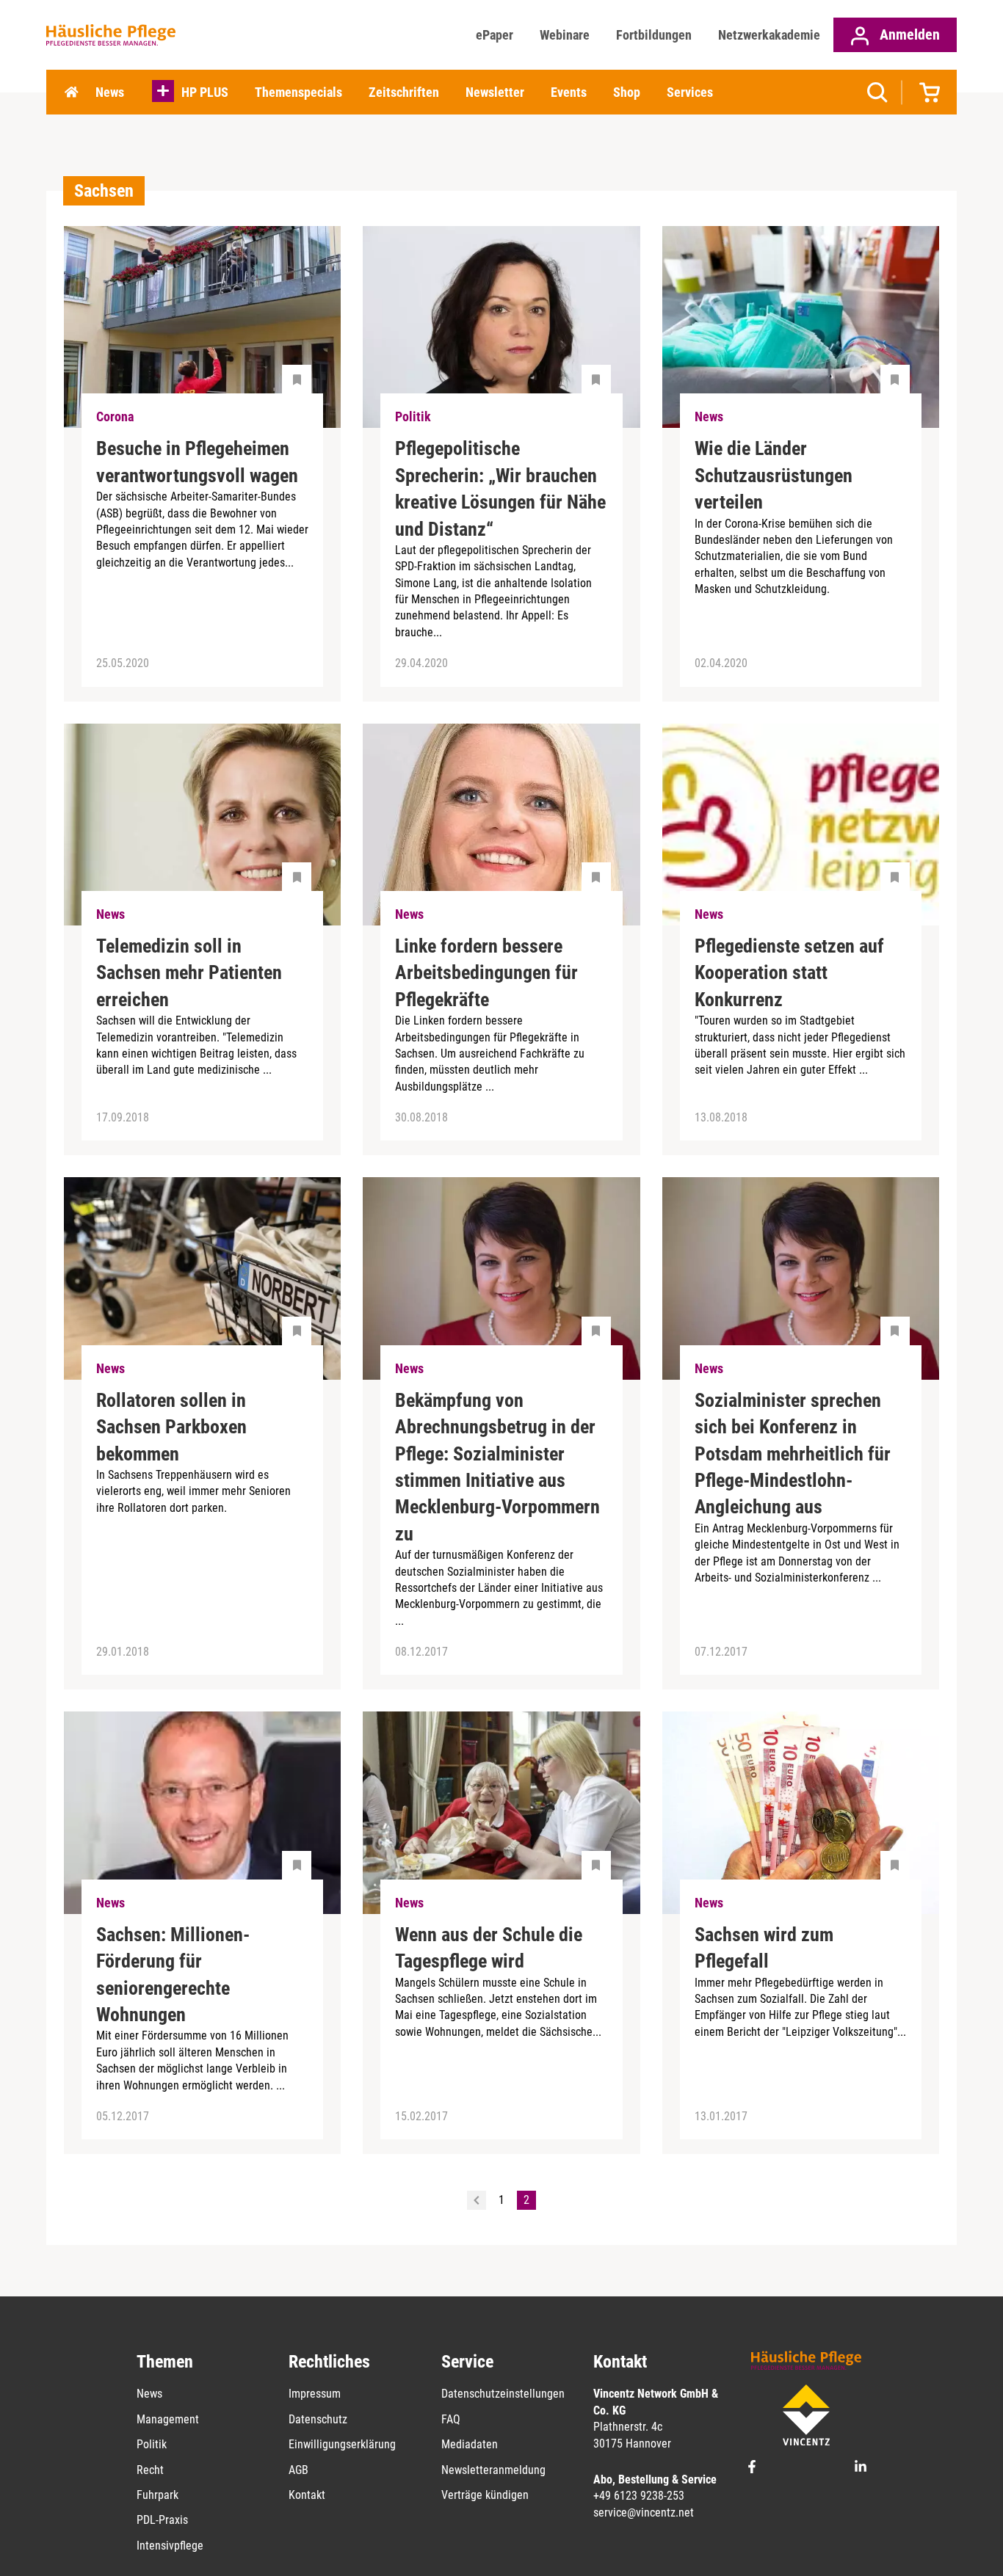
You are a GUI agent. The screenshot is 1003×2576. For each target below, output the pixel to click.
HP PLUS (205, 92)
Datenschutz (318, 2419)
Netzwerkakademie (769, 35)
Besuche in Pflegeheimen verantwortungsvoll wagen (197, 462)
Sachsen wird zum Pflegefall (764, 1948)
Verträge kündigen (485, 2495)
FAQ (451, 2419)
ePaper (495, 35)
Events (569, 92)
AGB (298, 2470)
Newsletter (495, 92)
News (110, 92)
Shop (627, 92)
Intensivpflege (170, 2546)
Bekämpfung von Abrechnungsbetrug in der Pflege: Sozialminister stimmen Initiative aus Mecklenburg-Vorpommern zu (497, 1467)
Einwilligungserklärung (342, 2444)
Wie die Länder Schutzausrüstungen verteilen (774, 475)
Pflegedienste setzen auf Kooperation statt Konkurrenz (789, 973)
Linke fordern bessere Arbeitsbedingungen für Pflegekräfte (486, 973)
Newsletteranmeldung (493, 2470)
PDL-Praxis (162, 2520)
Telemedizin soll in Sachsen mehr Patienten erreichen (189, 973)
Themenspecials (298, 92)
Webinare (565, 35)
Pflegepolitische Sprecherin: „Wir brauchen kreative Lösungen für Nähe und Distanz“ (500, 488)
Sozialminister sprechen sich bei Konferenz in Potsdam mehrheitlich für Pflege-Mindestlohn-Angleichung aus (793, 1454)
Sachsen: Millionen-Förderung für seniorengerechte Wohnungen (173, 1975)
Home (71, 92)
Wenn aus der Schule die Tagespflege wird (489, 1948)
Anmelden (908, 34)
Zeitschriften (404, 92)
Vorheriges (477, 2200)
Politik (152, 2444)
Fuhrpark (157, 2495)
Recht (150, 2470)
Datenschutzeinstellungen (503, 2394)
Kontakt (307, 2495)
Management (168, 2419)
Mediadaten (470, 2444)
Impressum (315, 2394)
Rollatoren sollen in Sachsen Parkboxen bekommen (171, 1427)
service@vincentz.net (644, 2513)
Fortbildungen (654, 35)
